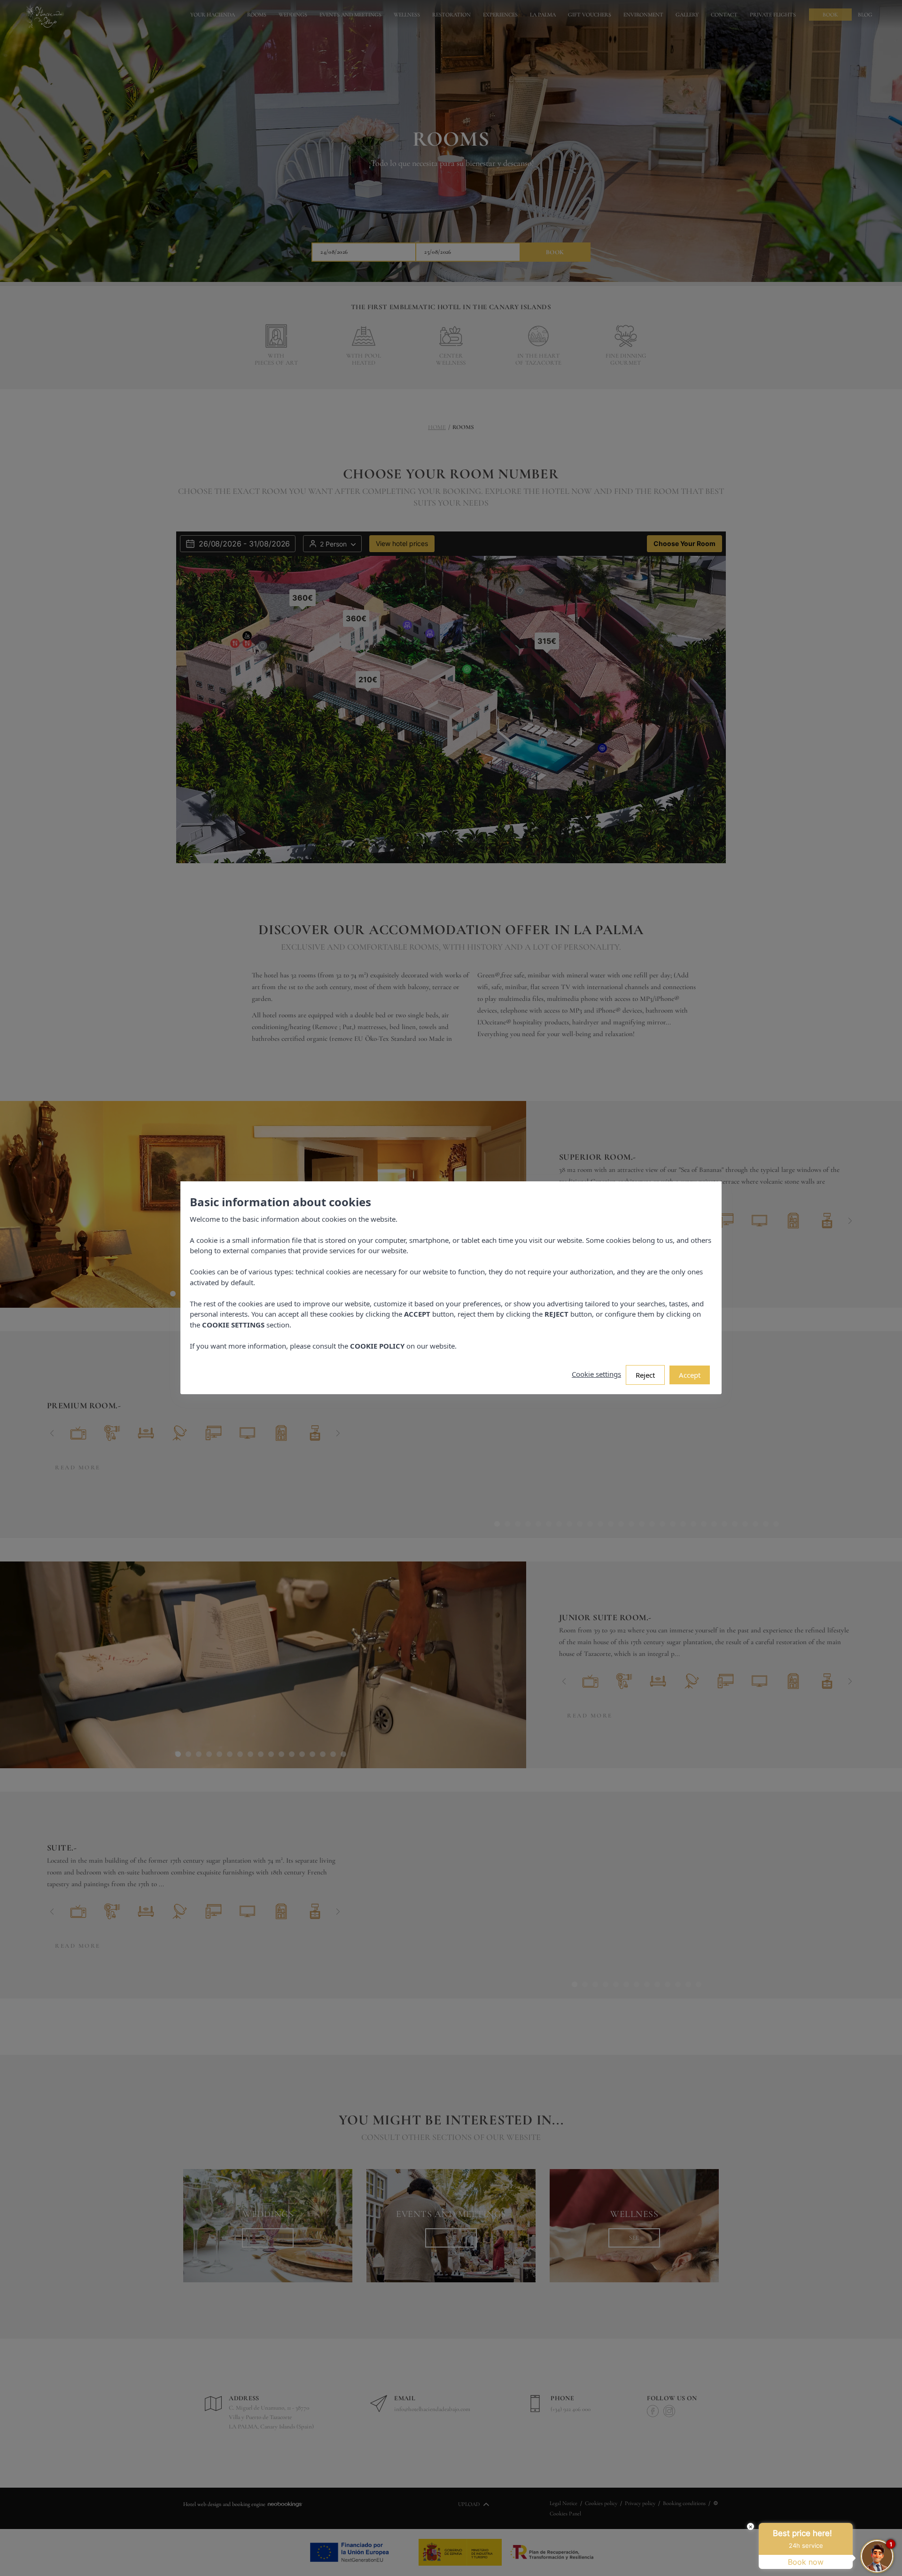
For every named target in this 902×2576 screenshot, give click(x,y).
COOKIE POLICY (377, 1346)
